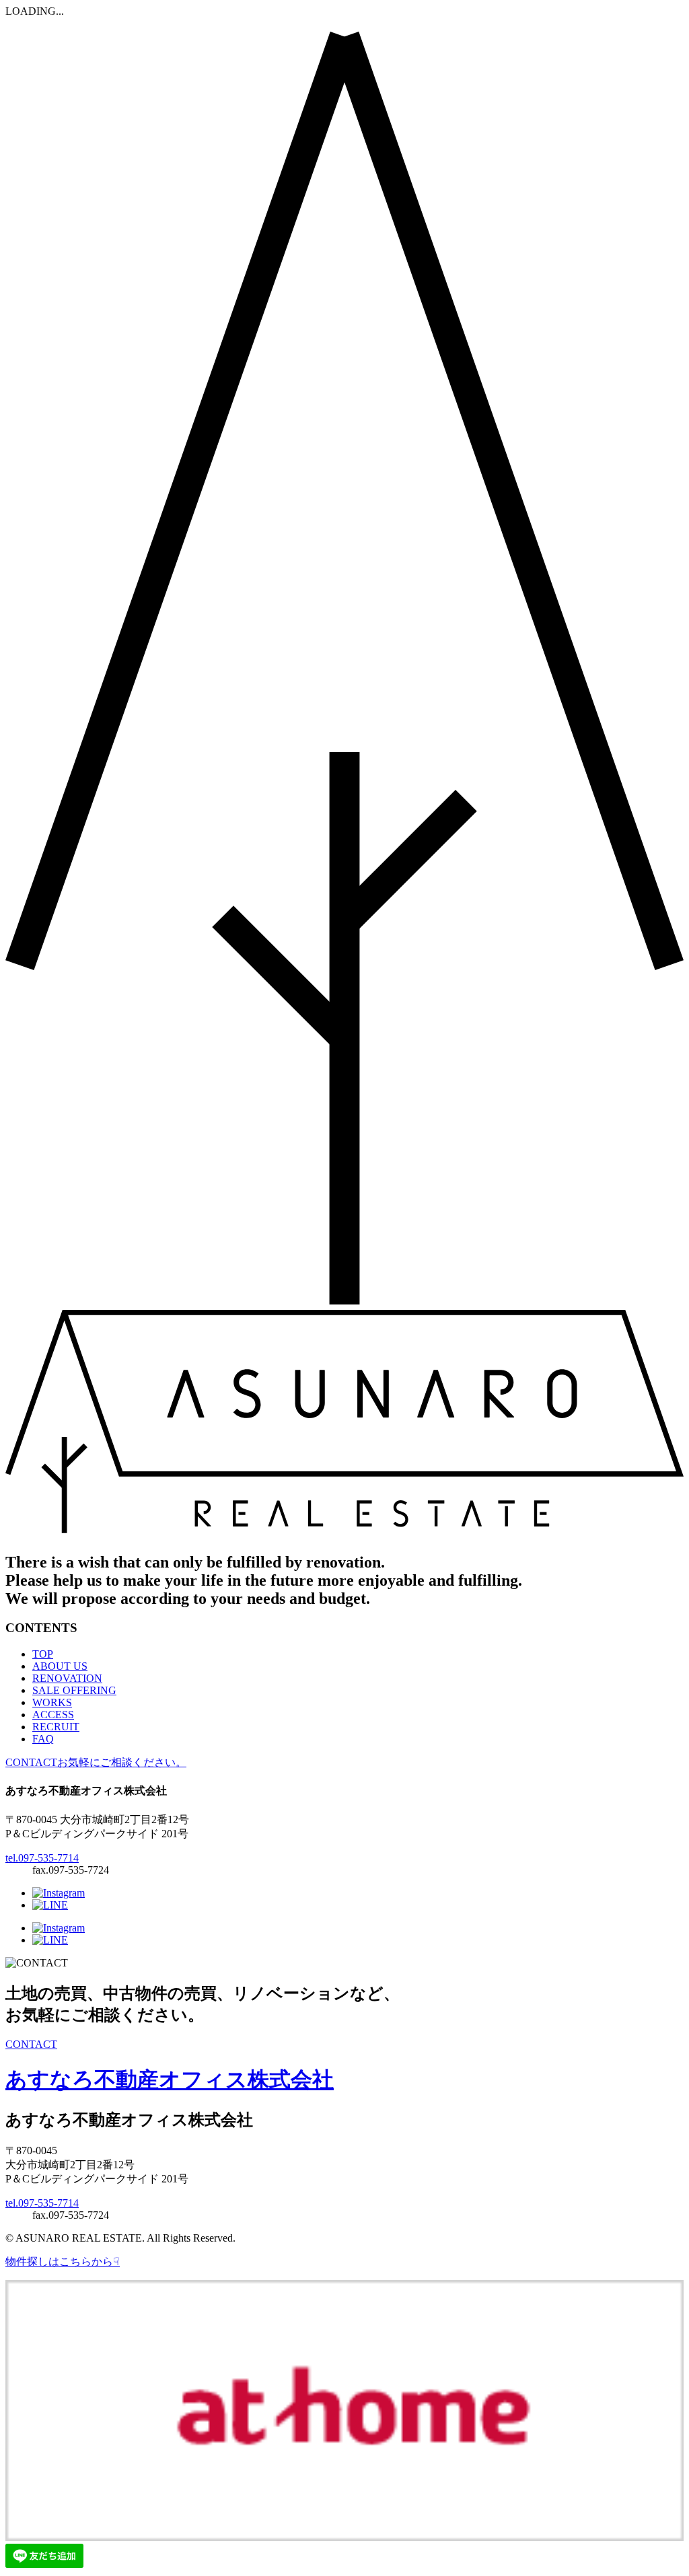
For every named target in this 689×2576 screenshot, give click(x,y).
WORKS (52, 1702)
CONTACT (31, 2044)
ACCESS (53, 1715)
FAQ (43, 1739)
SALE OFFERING (74, 1690)
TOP (43, 1654)
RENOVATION (67, 1678)
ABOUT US (60, 1666)
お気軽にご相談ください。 (96, 1762)
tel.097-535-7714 (42, 1858)
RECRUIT (56, 1727)
